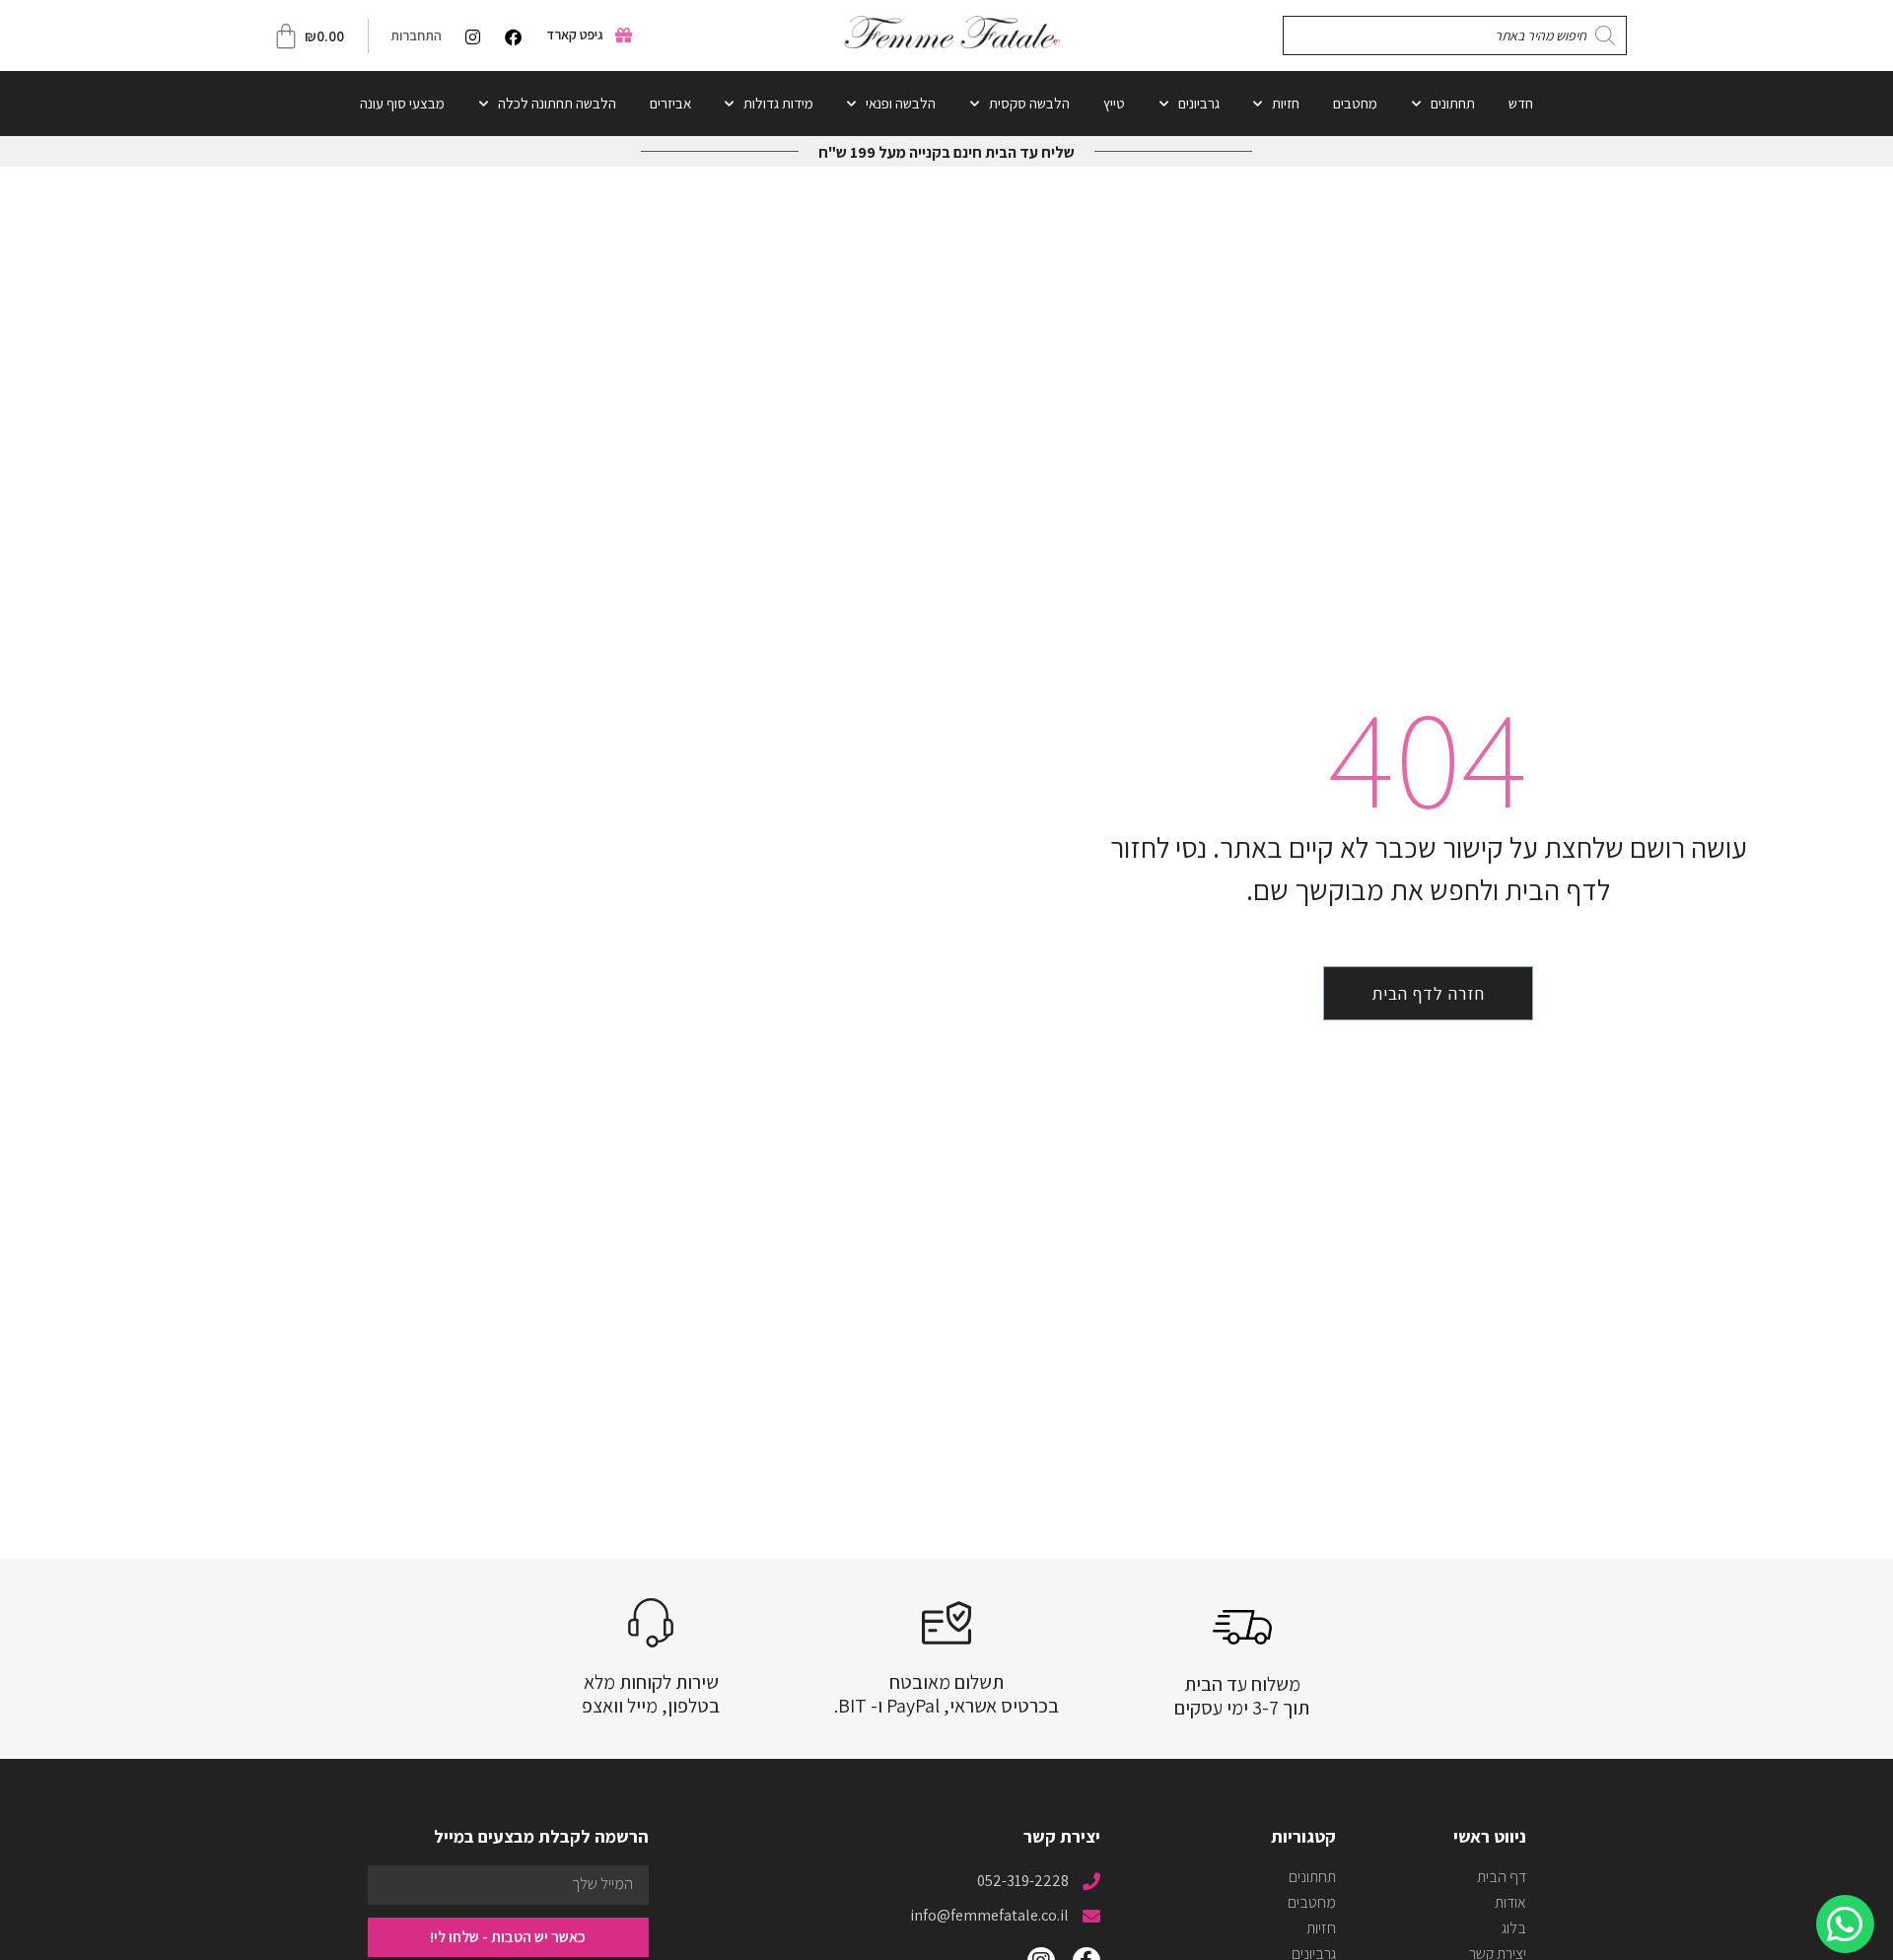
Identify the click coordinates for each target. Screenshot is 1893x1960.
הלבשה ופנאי (901, 103)
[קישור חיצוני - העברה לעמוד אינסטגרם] (467, 37)
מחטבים (1355, 103)
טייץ (1114, 103)
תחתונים (1453, 103)
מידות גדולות (778, 103)
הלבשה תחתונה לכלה (557, 103)
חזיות (1286, 103)
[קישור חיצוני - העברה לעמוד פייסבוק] (509, 37)
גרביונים (1199, 103)
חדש (1521, 103)
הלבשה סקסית (1029, 103)
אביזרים (670, 103)
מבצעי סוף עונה (402, 103)
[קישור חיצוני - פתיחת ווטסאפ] (1845, 1924)
